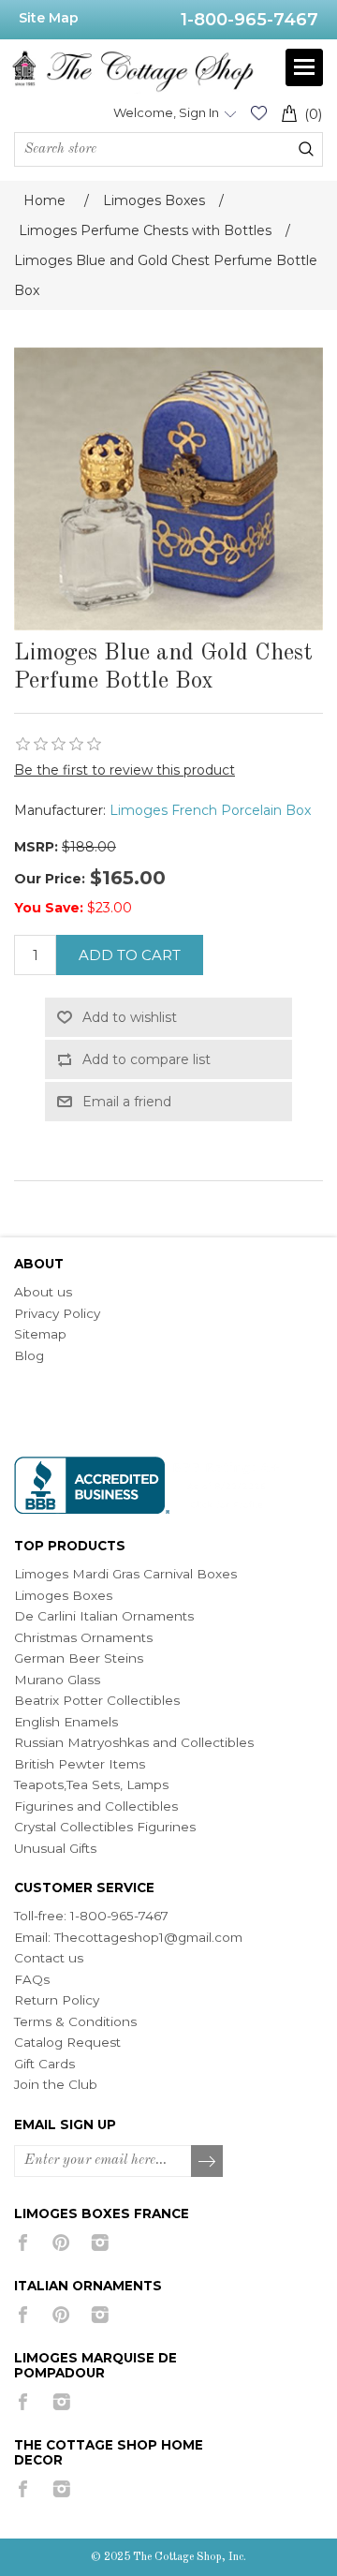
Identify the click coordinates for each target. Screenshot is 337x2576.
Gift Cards (44, 2064)
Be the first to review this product (125, 770)
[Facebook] (23, 2243)
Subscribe (208, 2162)
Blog (29, 1355)
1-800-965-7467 (249, 20)
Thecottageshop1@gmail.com (148, 1937)
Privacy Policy (57, 1313)
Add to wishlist (130, 1017)
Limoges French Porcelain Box (210, 810)
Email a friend (127, 1102)
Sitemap (40, 1334)
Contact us (49, 1958)
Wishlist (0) (258, 113)
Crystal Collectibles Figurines (105, 1827)
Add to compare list (147, 1059)
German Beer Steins (79, 1658)
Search (306, 149)
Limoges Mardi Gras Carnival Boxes (125, 1574)
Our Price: (50, 879)
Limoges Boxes (63, 1595)
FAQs (32, 1979)
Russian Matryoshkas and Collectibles (134, 1742)
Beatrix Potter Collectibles (97, 1700)
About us (43, 1292)
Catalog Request (67, 2042)
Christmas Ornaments (83, 1637)
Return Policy (57, 2000)
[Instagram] (100, 2243)
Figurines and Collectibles (96, 1806)
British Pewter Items (80, 1764)
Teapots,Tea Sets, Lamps (91, 1784)
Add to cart (130, 955)
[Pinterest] (61, 2243)
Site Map (49, 18)
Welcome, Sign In (166, 112)
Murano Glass (57, 1680)
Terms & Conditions (75, 2021)
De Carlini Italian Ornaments (104, 1616)
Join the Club (56, 2084)
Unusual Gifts (55, 1848)
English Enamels (66, 1722)
